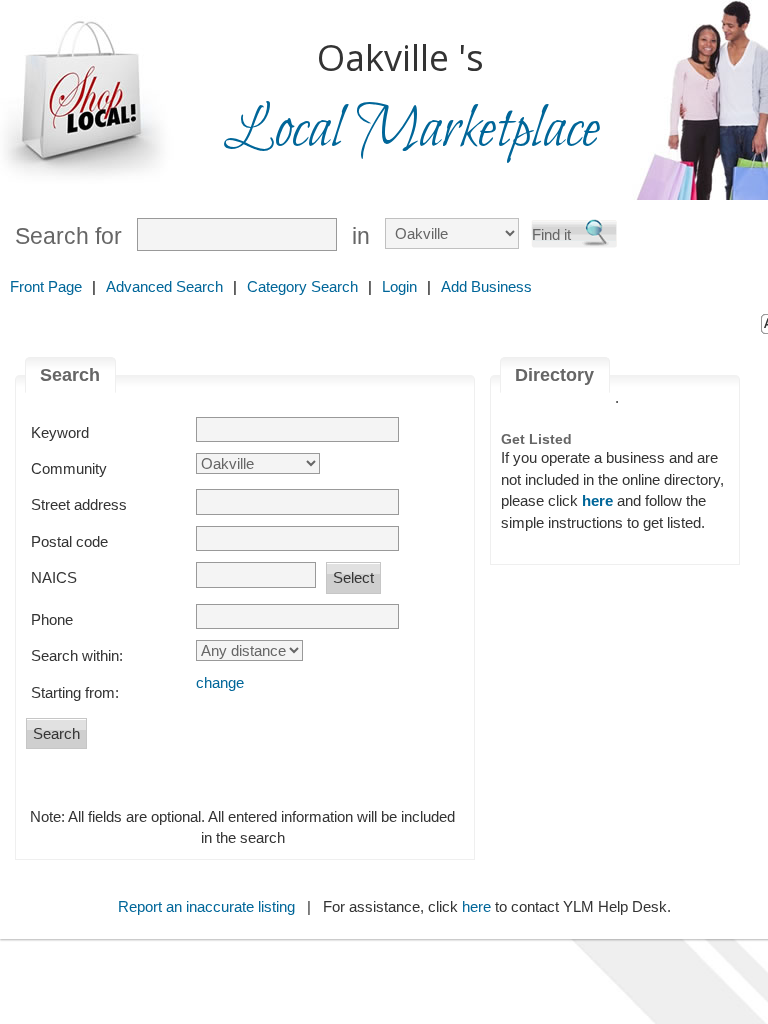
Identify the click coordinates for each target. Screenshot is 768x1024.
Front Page (46, 286)
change (220, 682)
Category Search (302, 286)
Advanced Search (164, 286)
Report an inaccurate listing (206, 906)
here (476, 906)
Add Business (486, 286)
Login (399, 286)
